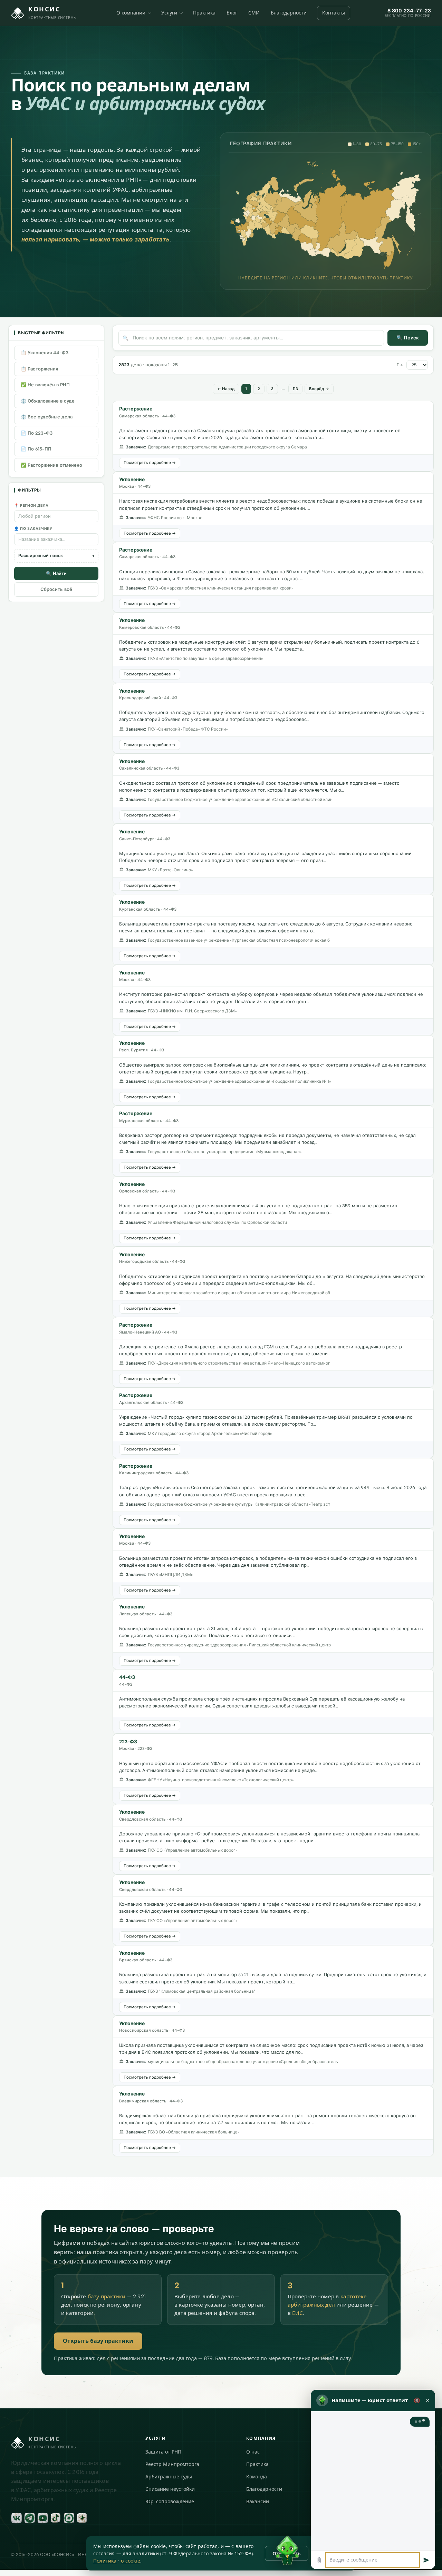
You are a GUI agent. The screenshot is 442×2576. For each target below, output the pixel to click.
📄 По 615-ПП (36, 449)
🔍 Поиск (408, 338)
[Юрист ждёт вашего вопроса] (287, 2551)
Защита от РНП (163, 2452)
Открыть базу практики (98, 2341)
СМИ (254, 13)
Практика (204, 13)
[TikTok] (56, 2518)
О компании (131, 13)
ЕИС (297, 2313)
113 (295, 389)
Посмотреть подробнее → (150, 463)
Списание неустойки (170, 2489)
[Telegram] (30, 2518)
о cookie (131, 2561)
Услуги (169, 13)
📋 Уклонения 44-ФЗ (45, 353)
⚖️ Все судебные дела (47, 417)
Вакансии (258, 2502)
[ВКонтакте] (17, 2518)
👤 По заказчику (33, 529)
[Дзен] (82, 2518)
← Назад (226, 389)
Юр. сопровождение (170, 2502)
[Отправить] (426, 2560)
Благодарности (289, 13)
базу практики (107, 2297)
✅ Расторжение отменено (51, 465)
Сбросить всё (56, 589)
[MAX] (69, 2518)
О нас (253, 2452)
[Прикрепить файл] (319, 2560)
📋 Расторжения (39, 369)
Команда (257, 2477)
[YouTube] (43, 2518)
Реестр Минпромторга (172, 2464)
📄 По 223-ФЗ (37, 433)
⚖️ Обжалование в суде (48, 401)
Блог (232, 13)
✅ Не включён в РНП (45, 385)
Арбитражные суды (169, 2477)
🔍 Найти (56, 573)
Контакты (334, 13)
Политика (105, 2561)
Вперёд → (319, 389)
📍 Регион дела (31, 506)
